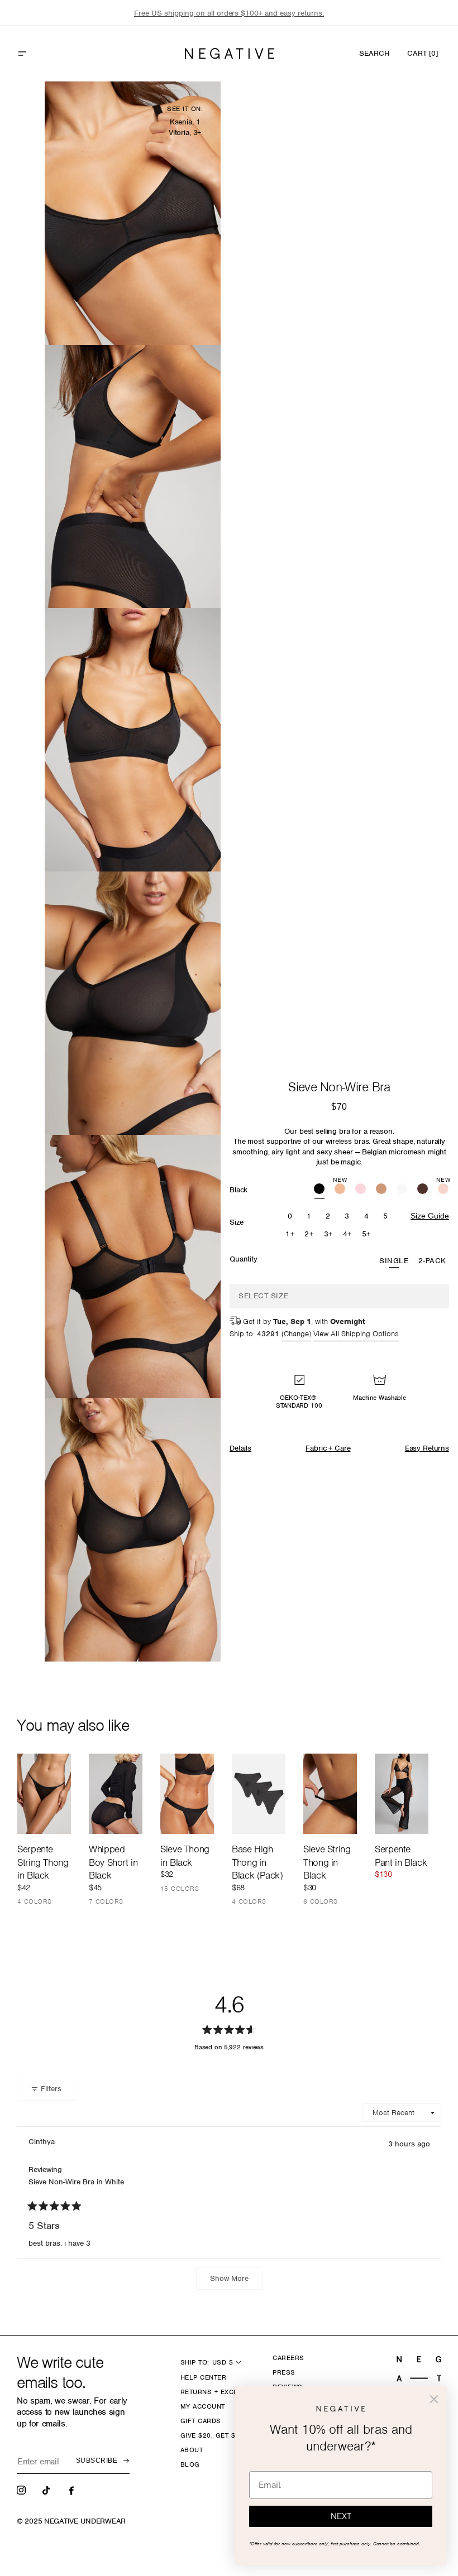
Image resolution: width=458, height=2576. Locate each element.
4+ (347, 1234)
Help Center (203, 2377)
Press (284, 2372)
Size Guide (430, 1216)
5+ (366, 1234)
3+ (328, 1234)
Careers (288, 2358)
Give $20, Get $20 (212, 2435)
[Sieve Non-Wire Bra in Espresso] (423, 1190)
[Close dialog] (434, 2399)
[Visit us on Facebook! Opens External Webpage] (73, 2490)
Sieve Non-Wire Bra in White (76, 2182)
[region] (229, 13)
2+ (309, 1234)
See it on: (185, 109)
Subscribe (97, 2461)
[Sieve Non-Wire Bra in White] (402, 1190)
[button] (46, 54)
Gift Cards (201, 2421)
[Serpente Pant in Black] (402, 1794)
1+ (290, 1234)
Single (394, 1261)
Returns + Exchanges (221, 2392)
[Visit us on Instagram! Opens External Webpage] (22, 2490)
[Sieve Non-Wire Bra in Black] (319, 1190)
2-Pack (432, 1261)
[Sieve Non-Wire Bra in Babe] (361, 1190)
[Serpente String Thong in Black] (44, 1794)
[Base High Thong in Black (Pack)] (259, 1794)
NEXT (341, 2516)
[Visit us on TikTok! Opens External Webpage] (47, 2490)
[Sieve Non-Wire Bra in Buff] (381, 1190)
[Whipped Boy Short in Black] (116, 1794)
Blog (190, 2464)
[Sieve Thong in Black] (187, 1794)
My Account (203, 2406)
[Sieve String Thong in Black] (330, 1794)
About (192, 2450)
